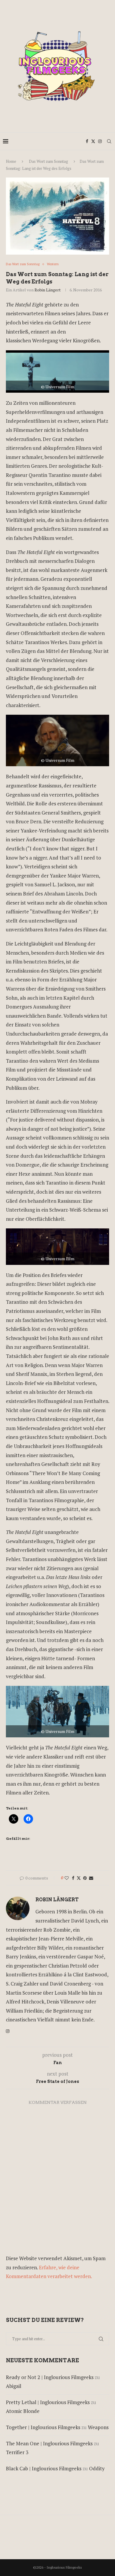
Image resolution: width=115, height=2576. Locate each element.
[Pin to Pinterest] (85, 1878)
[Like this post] (67, 1878)
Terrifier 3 (17, 2452)
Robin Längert (48, 290)
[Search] (109, 141)
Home (11, 161)
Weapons (98, 2427)
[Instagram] (100, 141)
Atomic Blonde (23, 2411)
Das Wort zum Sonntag (49, 161)
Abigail (14, 2386)
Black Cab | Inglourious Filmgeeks (44, 2468)
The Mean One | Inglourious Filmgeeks (49, 2443)
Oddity (97, 2468)
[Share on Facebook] (73, 1878)
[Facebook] (87, 141)
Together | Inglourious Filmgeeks (43, 2427)
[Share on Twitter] (79, 1878)
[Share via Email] (91, 1878)
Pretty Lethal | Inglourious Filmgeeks (48, 2402)
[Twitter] (93, 141)
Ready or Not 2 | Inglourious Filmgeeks (50, 2377)
